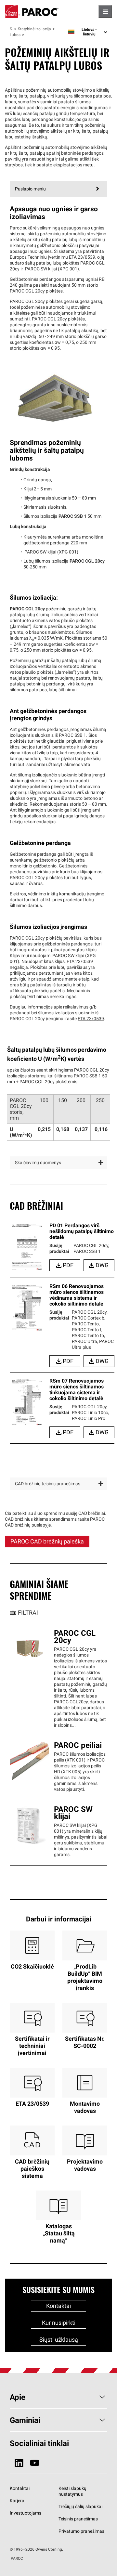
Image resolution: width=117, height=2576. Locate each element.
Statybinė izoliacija (34, 29)
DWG (102, 1265)
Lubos (15, 35)
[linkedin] (19, 2463)
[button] (58, 1163)
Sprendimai (11, 29)
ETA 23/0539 (91, 1019)
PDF (68, 1265)
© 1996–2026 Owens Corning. (36, 2549)
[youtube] (35, 2463)
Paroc (32, 11)
